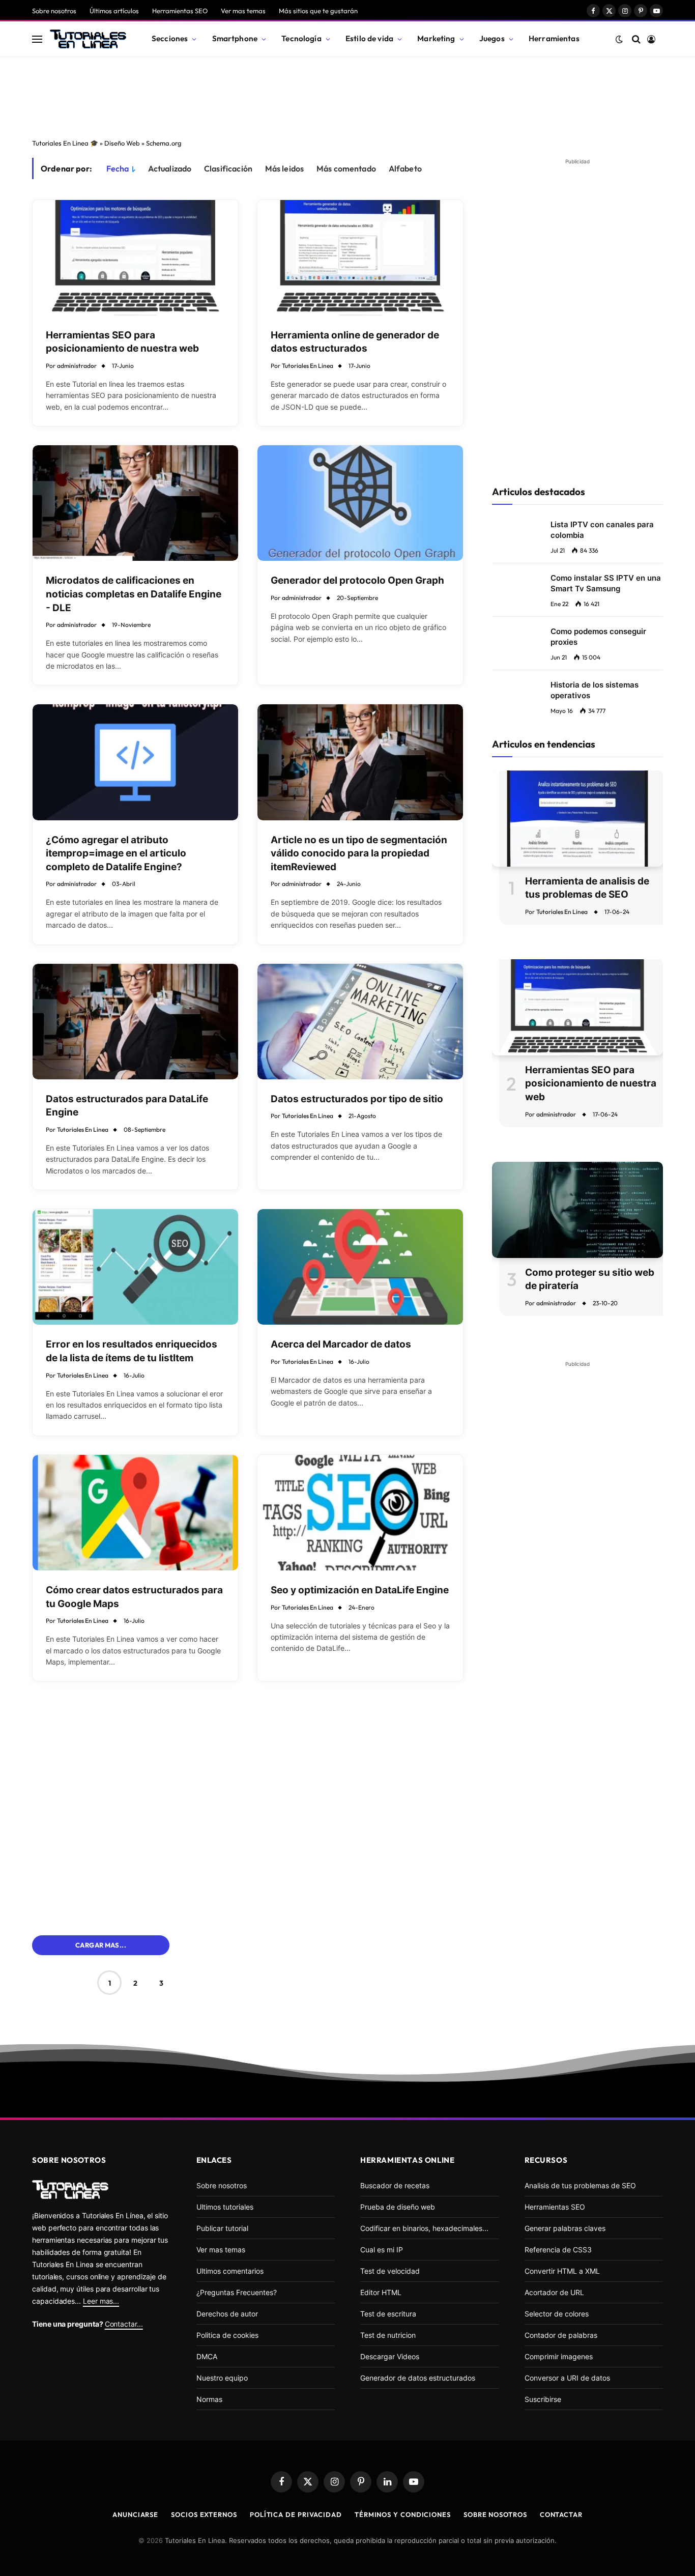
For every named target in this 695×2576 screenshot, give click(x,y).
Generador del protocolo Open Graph (357, 580)
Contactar (561, 2514)
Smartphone (235, 38)
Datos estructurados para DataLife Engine (127, 1106)
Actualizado (170, 168)
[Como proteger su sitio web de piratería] (577, 1210)
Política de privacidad (296, 2514)
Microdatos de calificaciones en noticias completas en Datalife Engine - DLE (134, 594)
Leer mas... (101, 2301)
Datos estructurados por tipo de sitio (357, 1099)
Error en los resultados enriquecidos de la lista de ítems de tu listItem (132, 1351)
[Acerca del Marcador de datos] (360, 1267)
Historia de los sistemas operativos (595, 690)
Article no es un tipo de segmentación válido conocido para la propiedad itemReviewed (359, 853)
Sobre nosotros (54, 11)
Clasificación (228, 168)
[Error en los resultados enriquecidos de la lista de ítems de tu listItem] (135, 1267)
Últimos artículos (114, 11)
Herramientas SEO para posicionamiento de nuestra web (122, 342)
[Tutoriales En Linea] (88, 39)
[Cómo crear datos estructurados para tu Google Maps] (135, 1513)
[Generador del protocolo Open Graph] (360, 503)
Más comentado (346, 168)
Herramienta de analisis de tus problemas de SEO (587, 888)
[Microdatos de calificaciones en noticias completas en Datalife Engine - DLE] (135, 503)
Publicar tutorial (222, 2228)
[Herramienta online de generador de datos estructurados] (360, 258)
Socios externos (204, 2514)
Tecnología (301, 38)
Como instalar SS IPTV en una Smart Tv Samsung (606, 583)
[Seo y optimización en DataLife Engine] (360, 1513)
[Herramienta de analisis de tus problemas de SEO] (577, 819)
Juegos (492, 38)
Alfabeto (405, 168)
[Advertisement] (347, 95)
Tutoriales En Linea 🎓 (65, 143)
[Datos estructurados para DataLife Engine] (135, 1022)
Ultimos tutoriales (225, 2207)
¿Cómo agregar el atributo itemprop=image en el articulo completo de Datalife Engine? (116, 853)
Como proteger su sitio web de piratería (590, 1279)
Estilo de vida (369, 38)
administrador (77, 366)
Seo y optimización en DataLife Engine (360, 1590)
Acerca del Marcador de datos (341, 1344)
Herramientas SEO (180, 11)
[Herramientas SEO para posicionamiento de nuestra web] (135, 258)
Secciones (170, 38)
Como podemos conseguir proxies (598, 637)
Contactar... (124, 2324)
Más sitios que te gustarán (318, 11)
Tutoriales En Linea (308, 366)
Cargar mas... (101, 1945)
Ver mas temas (243, 11)
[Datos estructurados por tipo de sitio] (360, 1022)
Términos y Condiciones (403, 2514)
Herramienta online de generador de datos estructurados (355, 342)
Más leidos (285, 168)
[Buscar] (636, 39)
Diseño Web (122, 143)
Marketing (436, 38)
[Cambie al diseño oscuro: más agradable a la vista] (619, 39)
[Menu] (37, 39)
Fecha (118, 168)
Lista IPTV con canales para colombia (602, 530)
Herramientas (554, 38)
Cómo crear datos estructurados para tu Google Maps (134, 1597)
